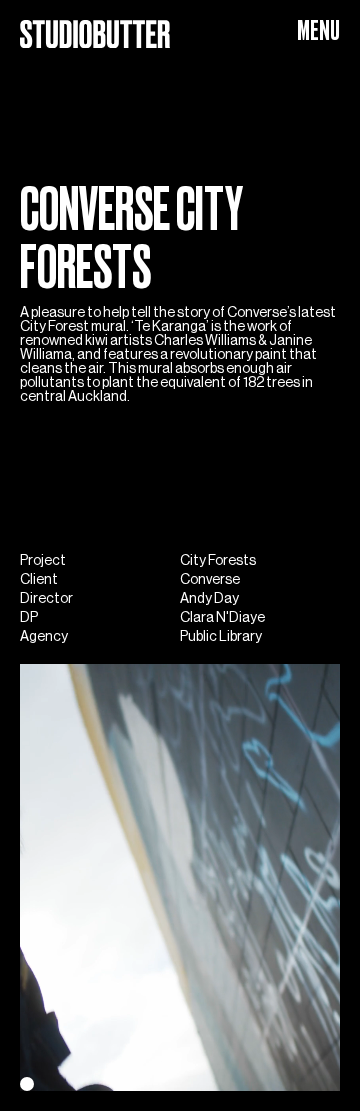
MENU (318, 30)
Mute (125, 1081)
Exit (31, 1081)
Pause (77, 1081)
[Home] (95, 25)
